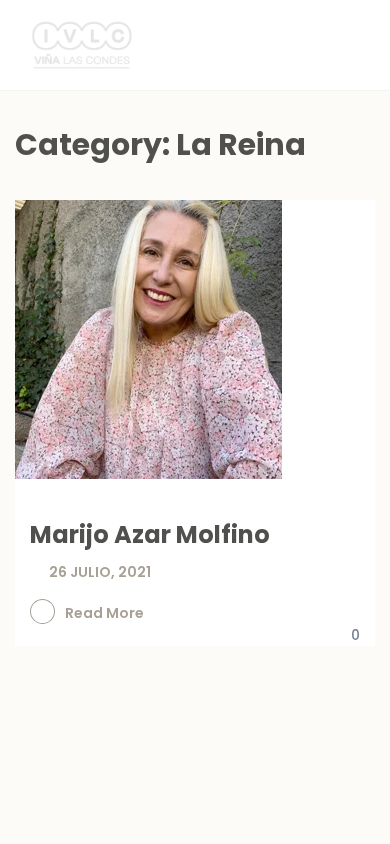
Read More (104, 613)
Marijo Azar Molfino (150, 534)
